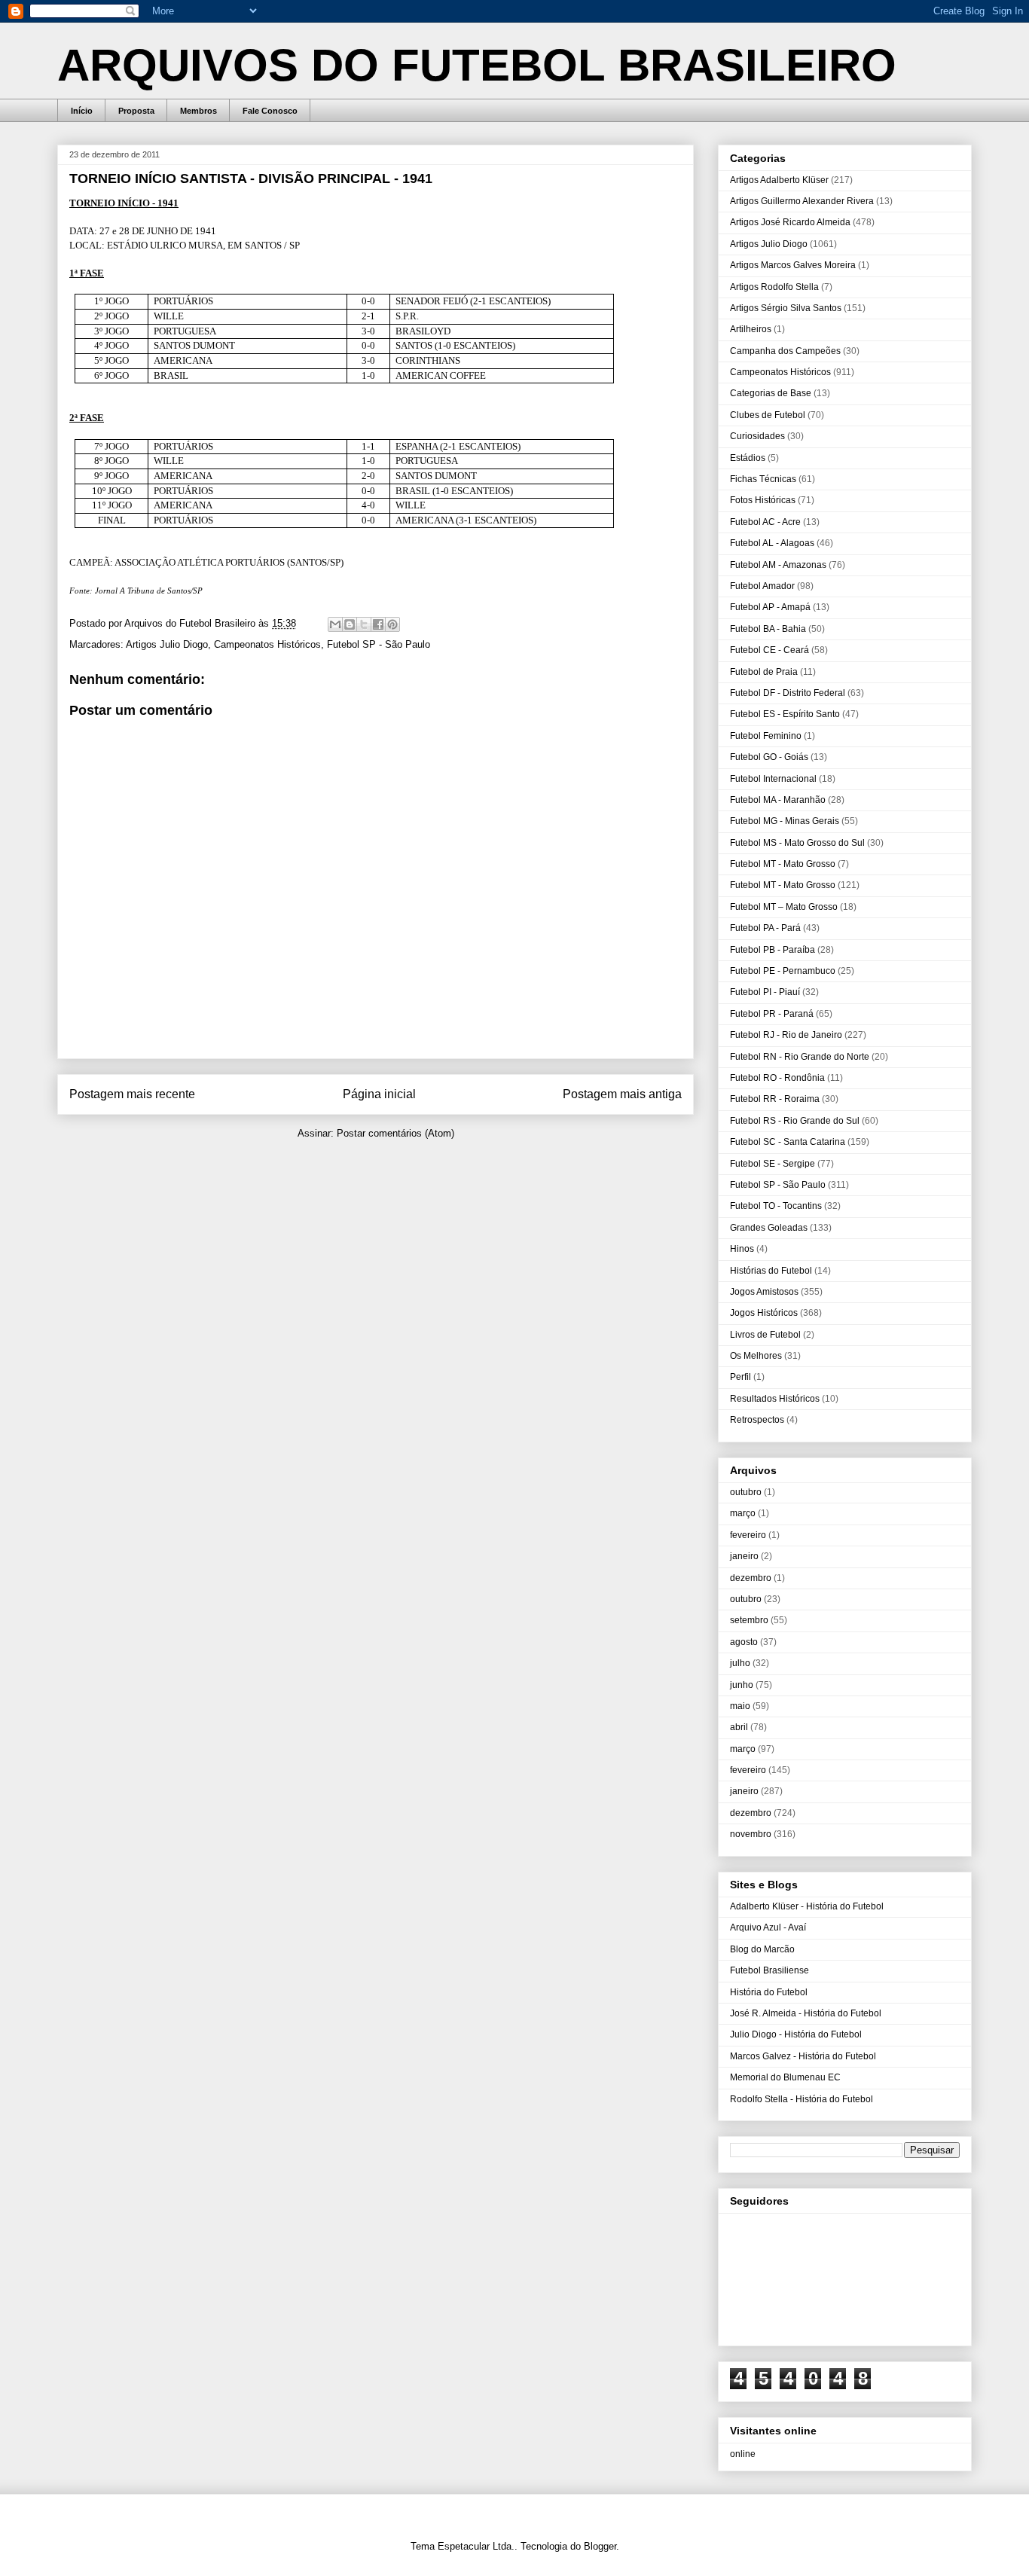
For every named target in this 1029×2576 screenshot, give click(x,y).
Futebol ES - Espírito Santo (785, 714)
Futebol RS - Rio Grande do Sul (795, 1121)
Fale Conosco (270, 111)
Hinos (742, 1249)
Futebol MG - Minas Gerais (785, 821)
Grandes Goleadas (769, 1228)
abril (739, 1727)
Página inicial (379, 1094)
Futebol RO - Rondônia (777, 1078)
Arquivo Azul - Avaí (768, 1927)
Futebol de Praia (764, 672)
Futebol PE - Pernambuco (783, 971)
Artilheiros (751, 329)
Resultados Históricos (775, 1399)
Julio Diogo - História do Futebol (796, 2034)
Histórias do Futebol (771, 1271)
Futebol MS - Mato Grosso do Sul (797, 843)
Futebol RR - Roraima (775, 1099)
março (743, 1513)
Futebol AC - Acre (765, 522)
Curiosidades (757, 436)
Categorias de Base (771, 393)
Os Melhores (756, 1356)
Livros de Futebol (765, 1335)
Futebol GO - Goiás (769, 757)
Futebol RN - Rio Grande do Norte (800, 1057)
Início (82, 111)
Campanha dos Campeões (785, 351)
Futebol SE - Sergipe (773, 1164)
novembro (751, 1834)
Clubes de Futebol (768, 415)
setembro (749, 1620)
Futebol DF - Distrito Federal (788, 693)
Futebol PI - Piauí (765, 992)
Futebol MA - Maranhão (778, 800)
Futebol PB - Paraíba (773, 950)
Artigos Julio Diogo (167, 644)
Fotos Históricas (763, 500)
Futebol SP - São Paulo (379, 644)
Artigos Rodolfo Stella (774, 287)
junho (742, 1685)
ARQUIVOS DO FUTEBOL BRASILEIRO (477, 65)
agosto (744, 1642)
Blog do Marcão (762, 1949)
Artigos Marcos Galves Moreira (793, 265)
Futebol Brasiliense (769, 1970)
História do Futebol (769, 1992)
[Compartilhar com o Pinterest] (392, 624)
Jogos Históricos (764, 1313)
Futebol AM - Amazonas (778, 565)
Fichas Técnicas (763, 479)
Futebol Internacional (773, 779)
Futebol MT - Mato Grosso (783, 864)
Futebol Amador (762, 586)
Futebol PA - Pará (765, 928)
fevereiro (748, 1535)
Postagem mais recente (132, 1094)
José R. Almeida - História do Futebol (806, 2013)
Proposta (136, 111)
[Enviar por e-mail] (335, 624)
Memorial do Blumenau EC (785, 2077)
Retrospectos (757, 1420)
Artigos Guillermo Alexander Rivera (802, 201)
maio (740, 1706)
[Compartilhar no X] (364, 624)
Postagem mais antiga (622, 1094)
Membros (198, 111)
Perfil (740, 1377)
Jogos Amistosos (764, 1292)
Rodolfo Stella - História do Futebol (802, 2099)
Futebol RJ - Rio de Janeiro (786, 1035)
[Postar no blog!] (350, 624)
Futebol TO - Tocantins (776, 1206)
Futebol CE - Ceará (769, 650)
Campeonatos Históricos (267, 644)
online (743, 2454)
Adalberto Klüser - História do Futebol (807, 1906)
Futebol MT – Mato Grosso (784, 907)
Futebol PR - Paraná (772, 1014)
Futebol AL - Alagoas (772, 543)
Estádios (748, 458)
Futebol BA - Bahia (768, 629)
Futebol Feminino (766, 736)
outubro (746, 1492)
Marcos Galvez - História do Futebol (803, 2056)
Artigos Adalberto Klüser (779, 180)
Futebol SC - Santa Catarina (788, 1142)
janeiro (744, 1556)
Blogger (600, 2546)
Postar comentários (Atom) (395, 1133)
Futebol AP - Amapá (770, 607)
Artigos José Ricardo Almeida (790, 222)
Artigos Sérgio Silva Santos (786, 308)
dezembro (751, 1578)
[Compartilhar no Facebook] (378, 624)
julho (740, 1663)
